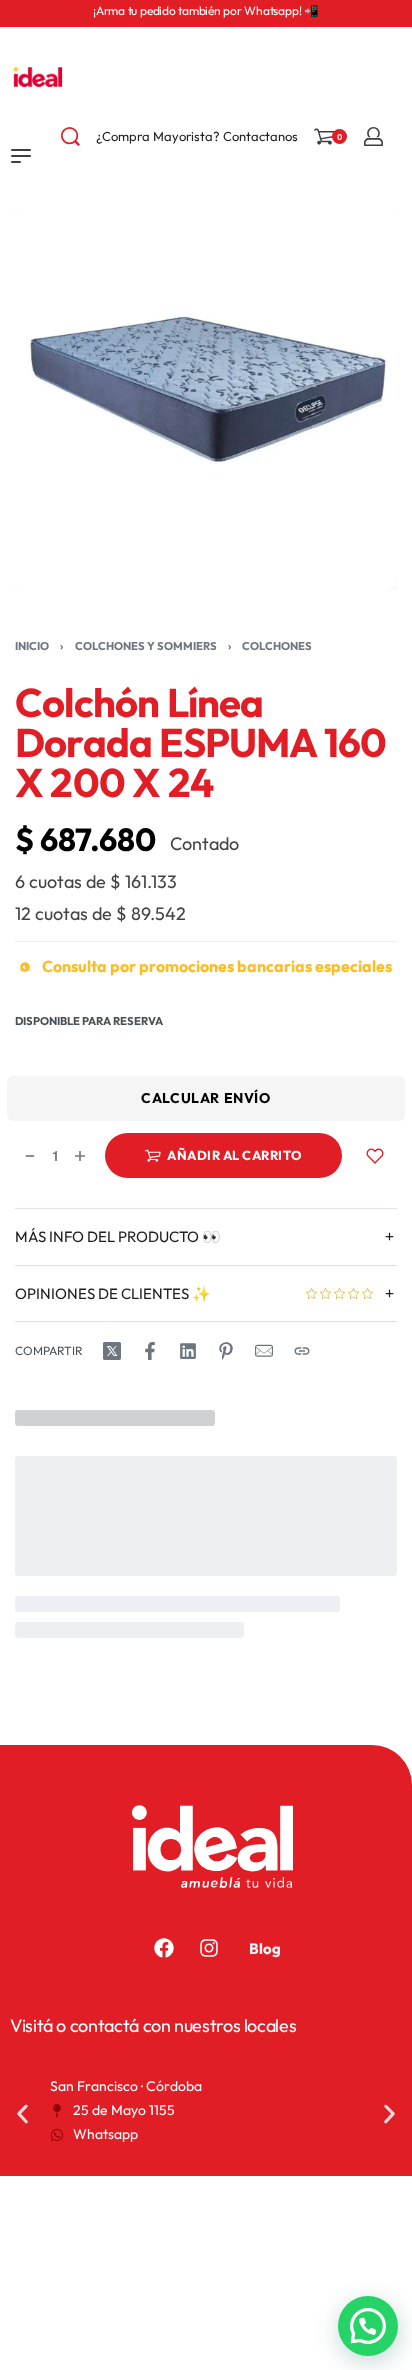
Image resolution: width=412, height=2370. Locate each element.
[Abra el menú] (21, 156)
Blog (265, 1948)
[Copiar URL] (302, 1351)
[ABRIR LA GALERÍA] (206, 400)
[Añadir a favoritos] (374, 1155)
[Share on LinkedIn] (188, 1351)
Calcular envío (205, 1098)
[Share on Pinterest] (226, 1351)
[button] (22, 2114)
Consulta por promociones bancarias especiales (217, 966)
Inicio (32, 646)
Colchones (277, 646)
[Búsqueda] (70, 136)
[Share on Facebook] (150, 1351)
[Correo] (264, 1351)
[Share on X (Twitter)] (112, 1351)
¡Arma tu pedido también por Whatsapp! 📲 (206, 10)
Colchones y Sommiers (146, 646)
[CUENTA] (373, 136)
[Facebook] (164, 1948)
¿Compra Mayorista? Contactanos (197, 136)
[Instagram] (209, 1948)
